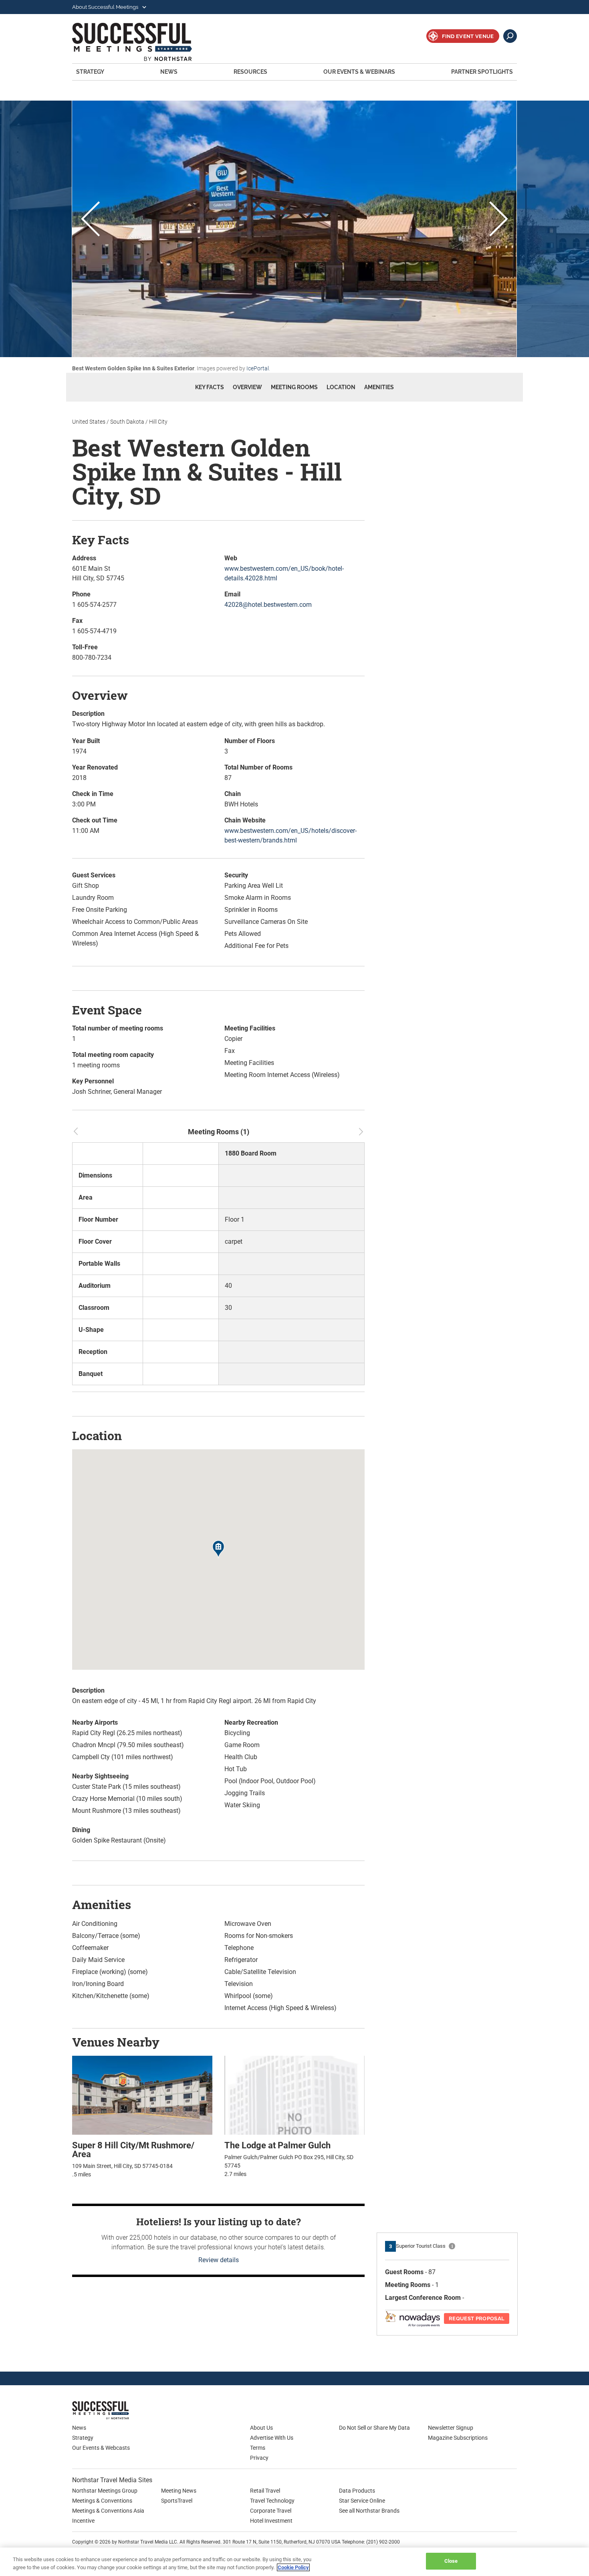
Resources (250, 72)
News (169, 72)
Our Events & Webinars (359, 72)
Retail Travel (265, 2491)
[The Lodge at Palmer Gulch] (294, 2095)
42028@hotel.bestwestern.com (268, 605)
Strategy (90, 72)
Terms (258, 2448)
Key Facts (210, 387)
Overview (247, 387)
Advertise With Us (272, 2438)
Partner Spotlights (482, 72)
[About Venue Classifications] (452, 2246)
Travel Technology (272, 2501)
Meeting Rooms (294, 387)
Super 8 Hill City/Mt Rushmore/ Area (133, 2150)
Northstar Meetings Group (105, 2491)
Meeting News (179, 2491)
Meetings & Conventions (102, 2501)
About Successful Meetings (106, 7)
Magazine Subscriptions (458, 2438)
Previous (90, 220)
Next (499, 220)
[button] (218, 1550)
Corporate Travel (271, 2511)
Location (341, 387)
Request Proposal (477, 2318)
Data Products (357, 2491)
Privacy (259, 2458)
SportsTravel (177, 2501)
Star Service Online (362, 2501)
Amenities (379, 387)
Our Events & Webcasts (101, 2448)
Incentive (83, 2521)
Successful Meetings (143, 42)
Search (510, 36)
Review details (219, 2260)
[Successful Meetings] (124, 2410)
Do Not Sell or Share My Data (374, 2428)
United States (89, 422)
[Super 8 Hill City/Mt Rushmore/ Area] (142, 2095)
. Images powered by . (171, 368)
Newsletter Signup (451, 2428)
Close (451, 2561)
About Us (261, 2428)
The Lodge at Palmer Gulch (277, 2145)
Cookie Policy (293, 2567)
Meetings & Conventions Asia (108, 2511)
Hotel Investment (271, 2521)
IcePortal (258, 368)
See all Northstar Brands (369, 2511)
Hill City (158, 422)
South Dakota (127, 422)
